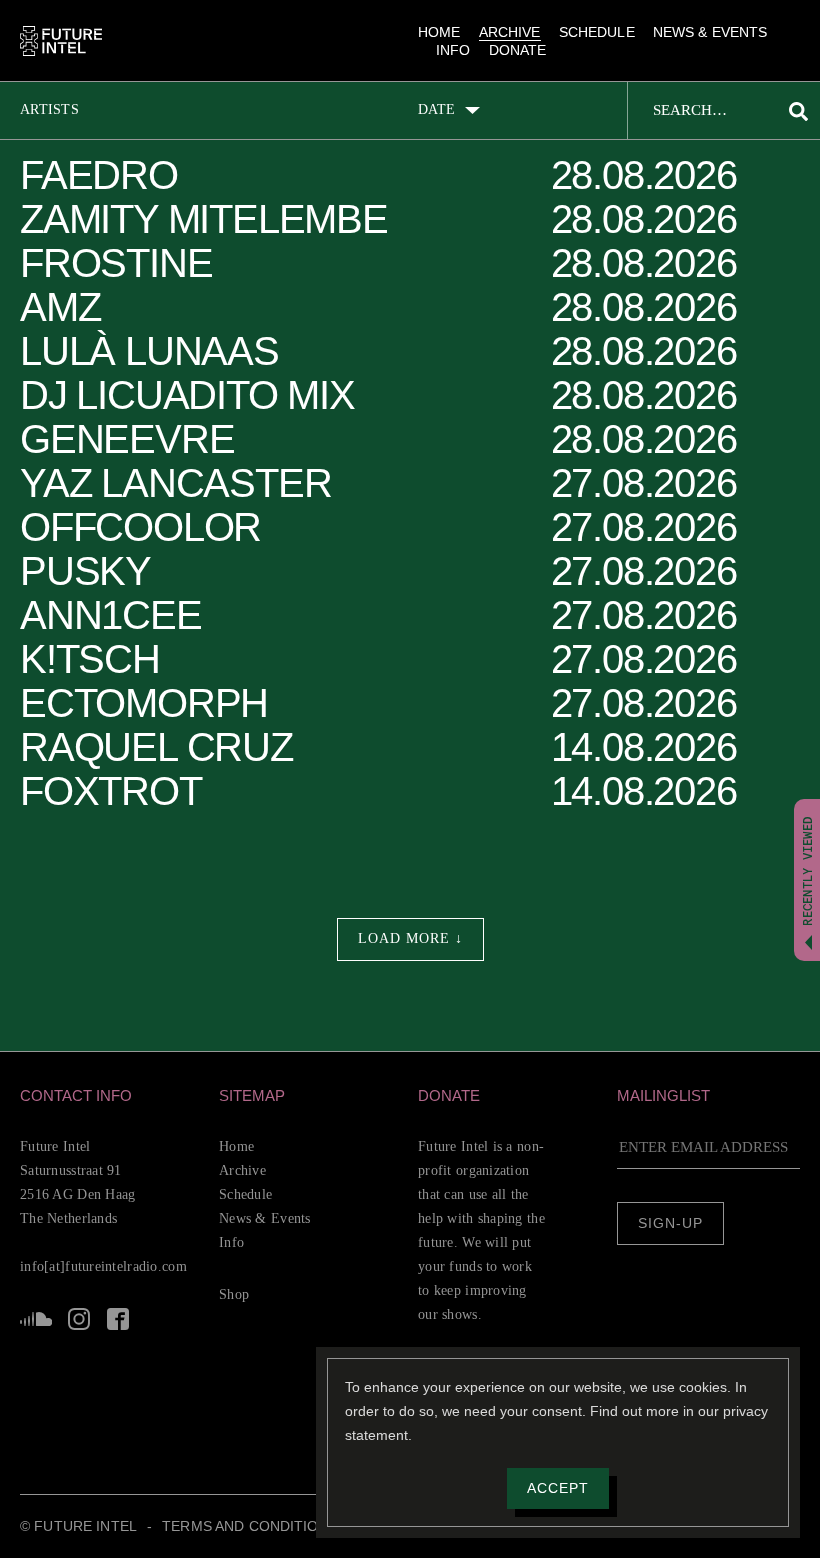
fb (118, 1319)
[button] (111, 1095)
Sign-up (670, 1223)
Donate (518, 50)
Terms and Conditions (250, 1526)
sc (36, 1319)
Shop (234, 1294)
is (79, 1319)
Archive (510, 32)
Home (439, 32)
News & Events (710, 32)
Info (453, 50)
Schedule (597, 32)
